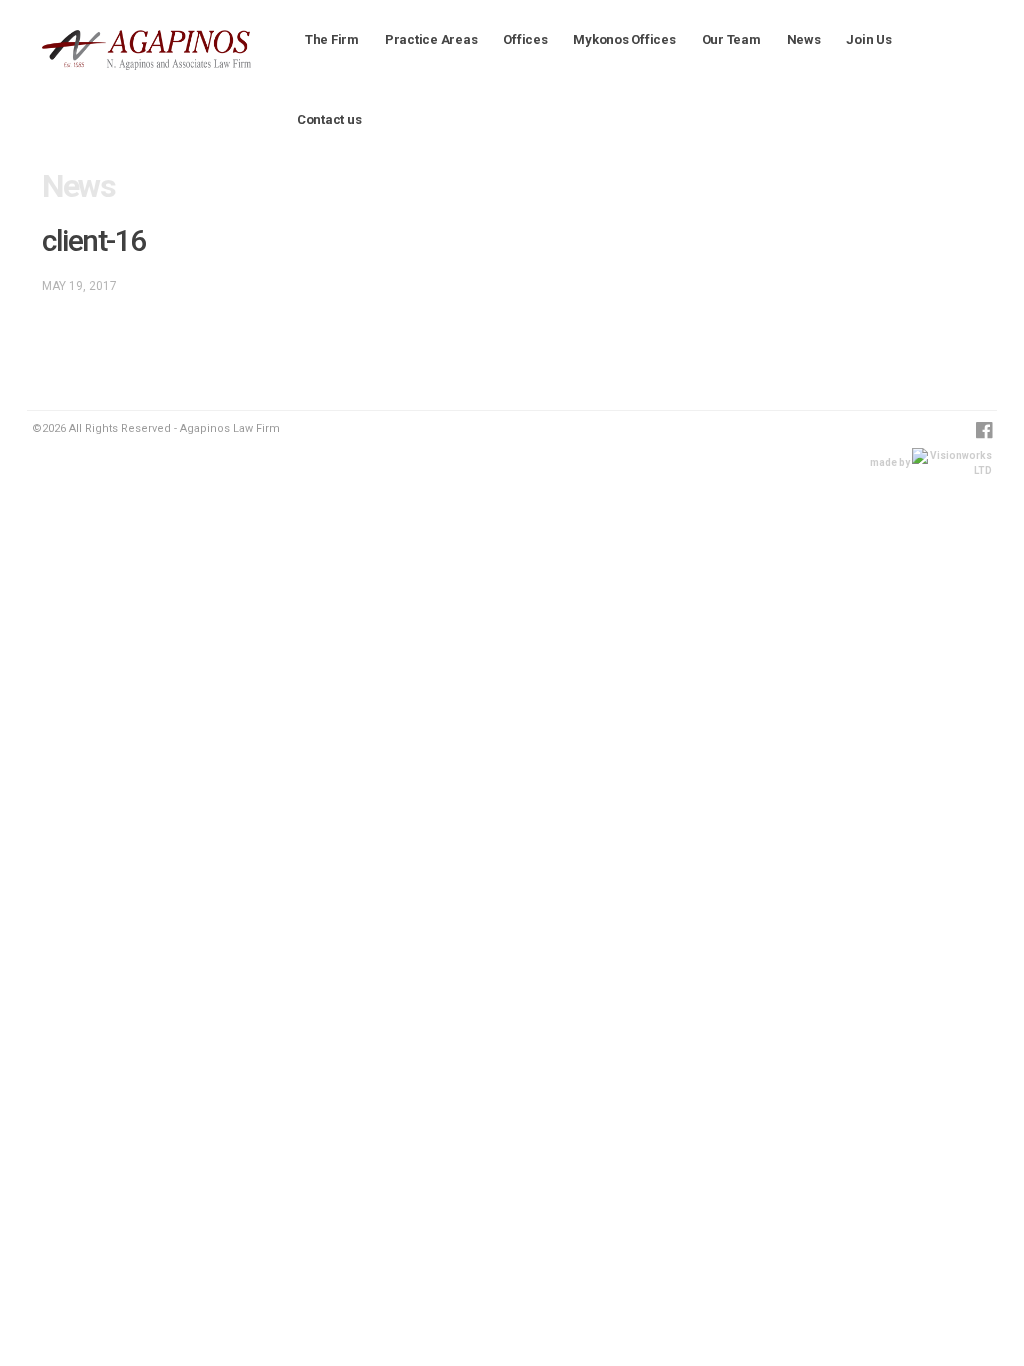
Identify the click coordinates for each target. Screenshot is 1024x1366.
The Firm (332, 39)
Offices (525, 39)
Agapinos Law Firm (114, 42)
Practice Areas (431, 39)
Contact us (329, 119)
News (804, 39)
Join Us (868, 39)
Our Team (731, 39)
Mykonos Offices (624, 39)
